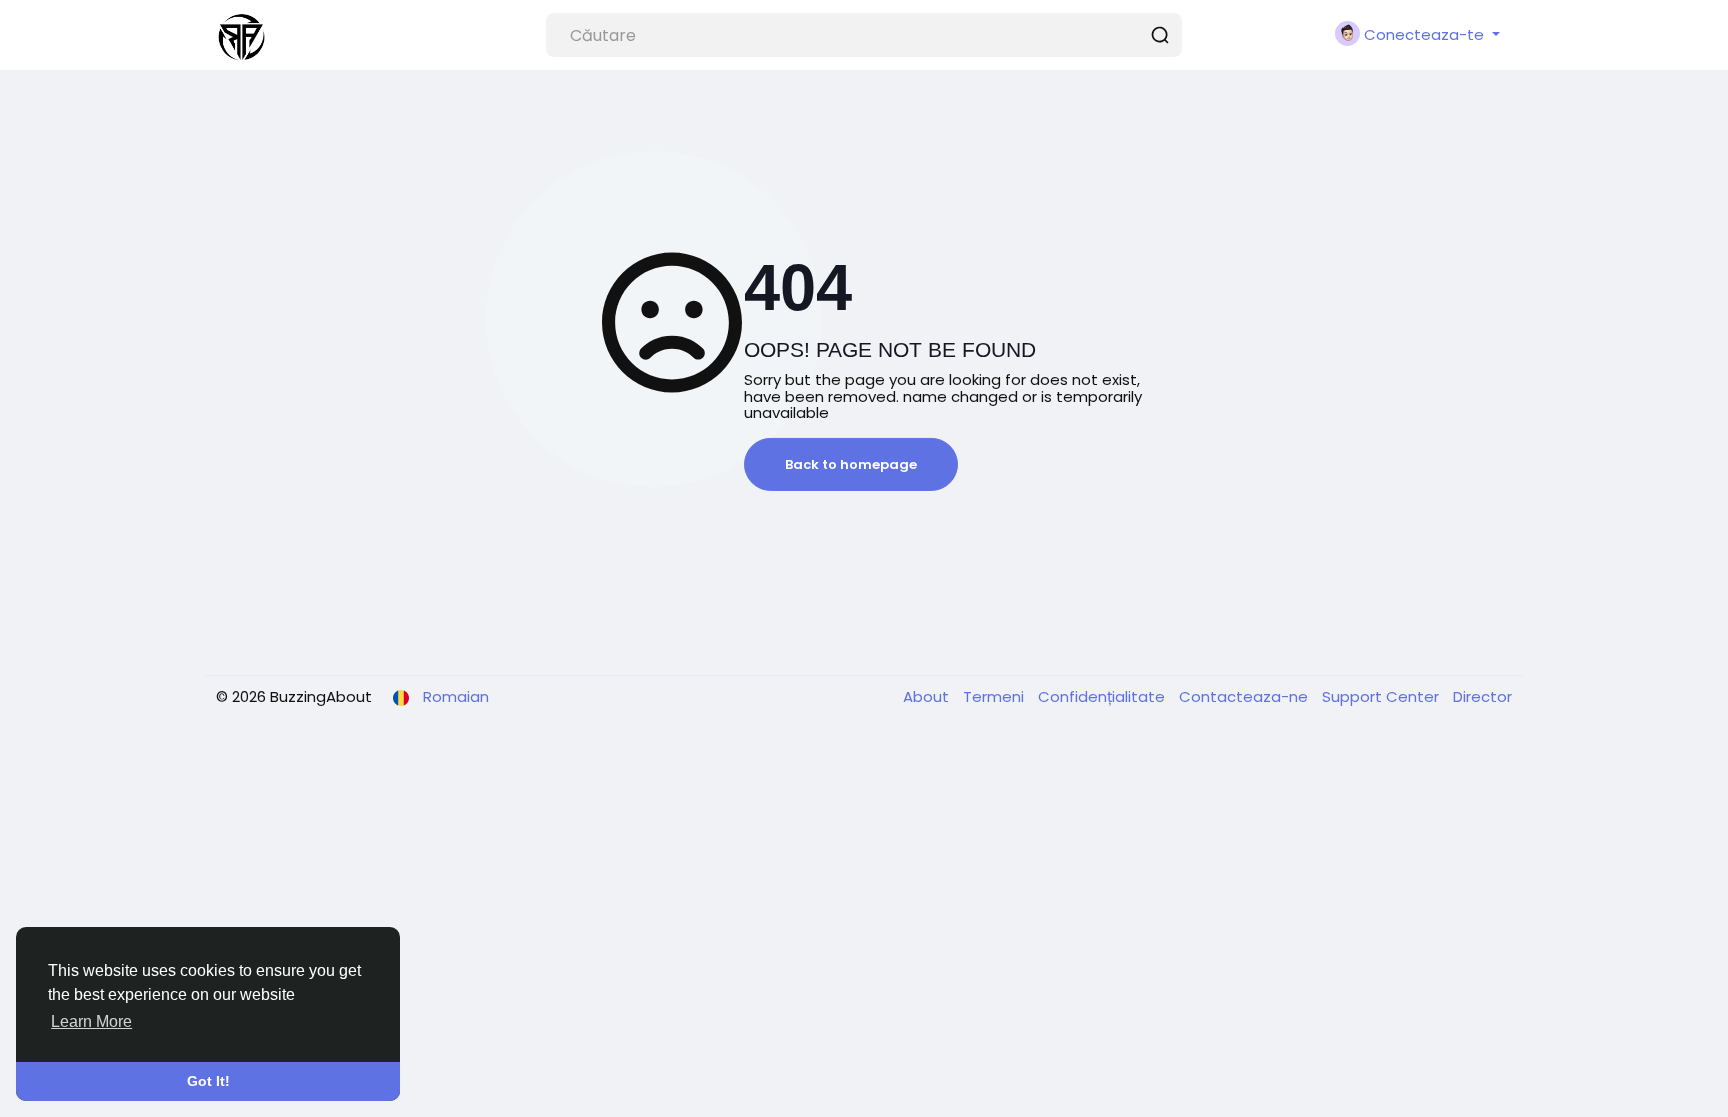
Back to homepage (851, 464)
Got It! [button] (208, 1081)
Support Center (1382, 696)
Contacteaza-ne (1245, 696)
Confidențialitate (1103, 696)
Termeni (995, 696)
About (928, 696)
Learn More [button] (91, 1021)
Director (1482, 696)
